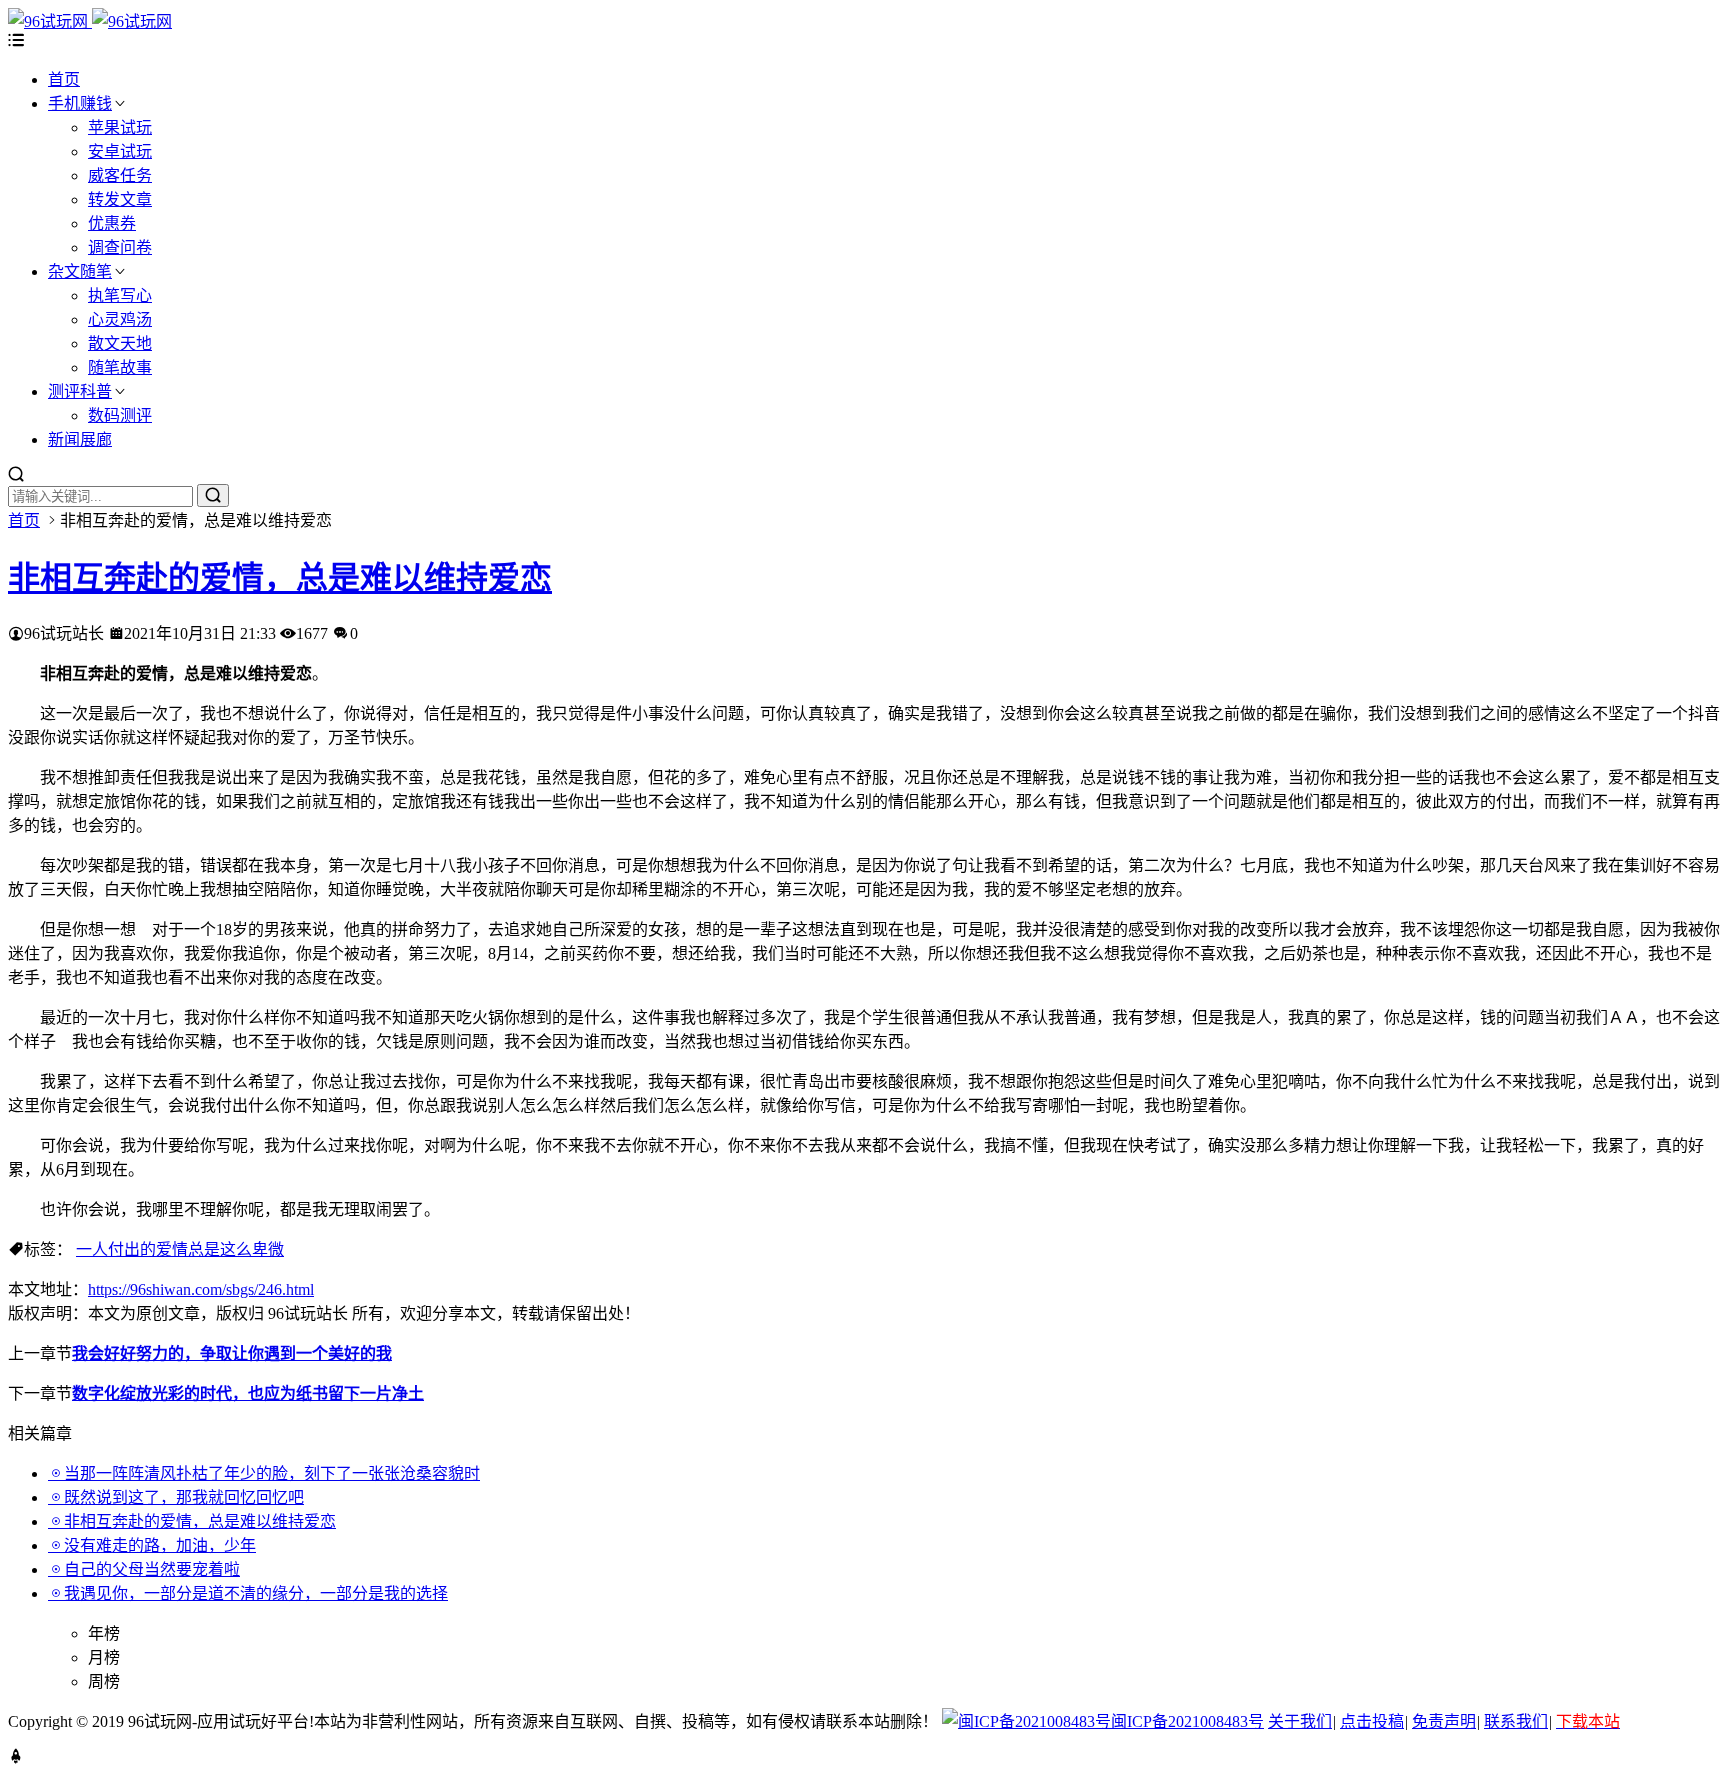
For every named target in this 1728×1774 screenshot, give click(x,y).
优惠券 (112, 223)
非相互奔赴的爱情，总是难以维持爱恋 (280, 578)
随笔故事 (120, 367)
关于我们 (1300, 1721)
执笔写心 (120, 295)
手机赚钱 (80, 103)
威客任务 (120, 175)
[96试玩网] (90, 21)
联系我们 (1516, 1721)
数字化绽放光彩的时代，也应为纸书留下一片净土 (248, 1393)
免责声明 (1444, 1721)
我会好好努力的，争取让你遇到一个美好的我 (232, 1353)
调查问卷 (120, 247)
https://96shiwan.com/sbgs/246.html (201, 1289)
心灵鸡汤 (120, 319)
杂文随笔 (80, 271)
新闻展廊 (80, 439)
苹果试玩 (120, 127)
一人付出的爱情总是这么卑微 (180, 1249)
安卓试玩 (120, 151)
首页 (64, 79)
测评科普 (80, 391)
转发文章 (120, 199)
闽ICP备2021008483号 (1187, 1721)
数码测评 (120, 415)
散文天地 (120, 343)
